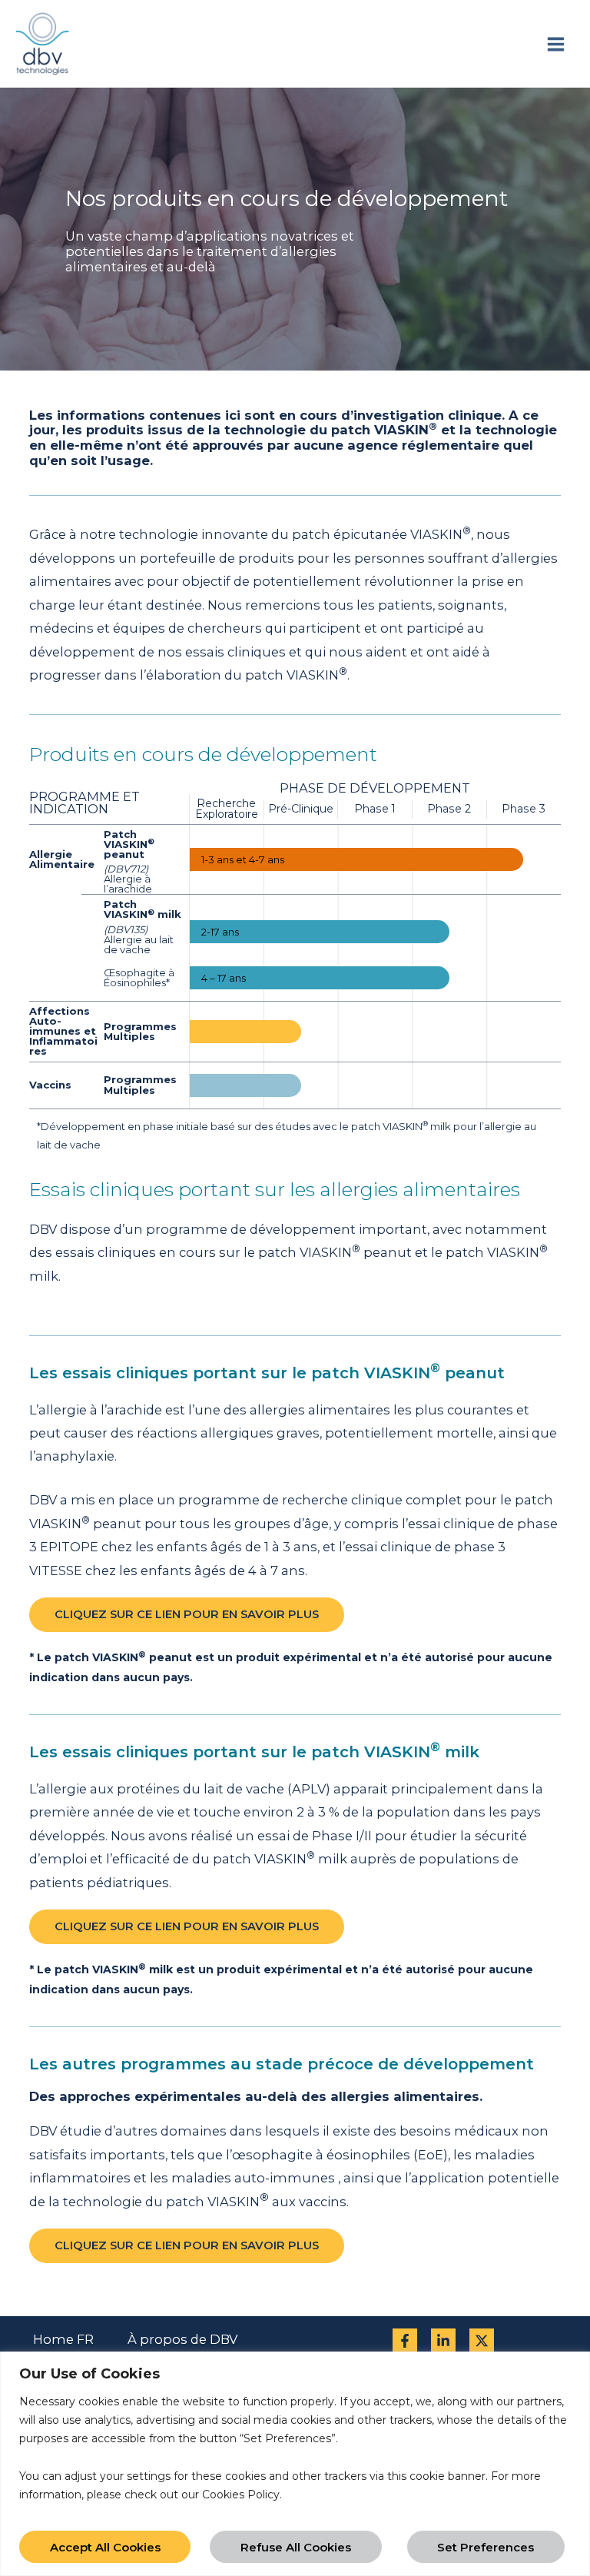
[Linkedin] (443, 2341)
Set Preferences (486, 2547)
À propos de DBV (182, 2339)
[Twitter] (482, 2341)
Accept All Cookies (105, 2547)
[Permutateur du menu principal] (555, 44)
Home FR (63, 2339)
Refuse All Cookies (296, 2547)
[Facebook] (405, 2341)
